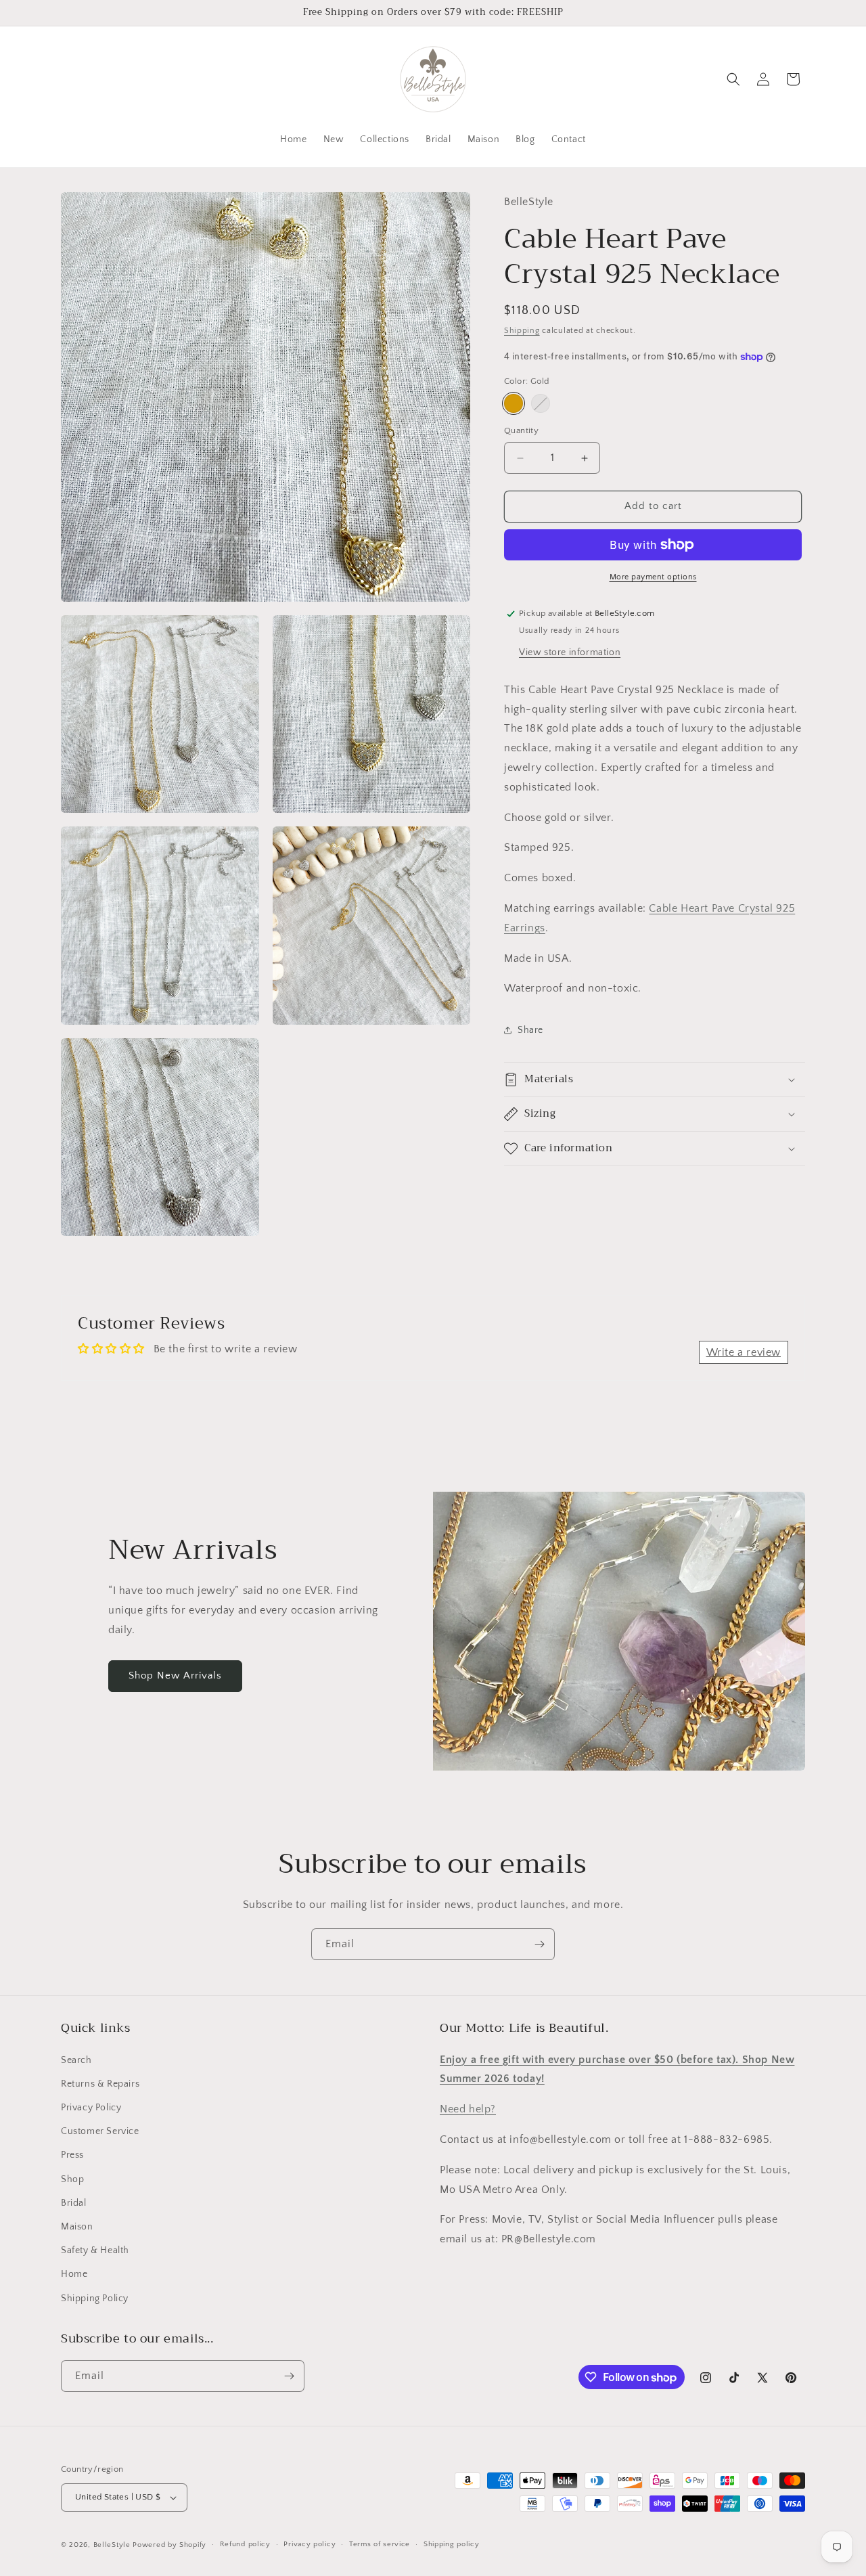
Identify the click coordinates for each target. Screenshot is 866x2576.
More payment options (653, 577)
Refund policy (245, 2544)
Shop (72, 2179)
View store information (570, 652)
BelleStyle (112, 2545)
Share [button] (530, 1030)
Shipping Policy (95, 2299)
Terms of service (380, 2544)
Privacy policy (310, 2544)
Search (76, 2060)
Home (74, 2274)
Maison (77, 2227)
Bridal (74, 2203)
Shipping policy (452, 2544)
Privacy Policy (91, 2108)
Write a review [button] (744, 1352)
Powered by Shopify (169, 2545)
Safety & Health (95, 2250)
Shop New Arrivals (175, 1675)
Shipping (522, 331)
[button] (733, 79)
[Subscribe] (539, 1944)
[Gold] (514, 404)
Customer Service (100, 2131)
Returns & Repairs (100, 2084)
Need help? (468, 2109)
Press (72, 2155)
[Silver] (541, 404)
